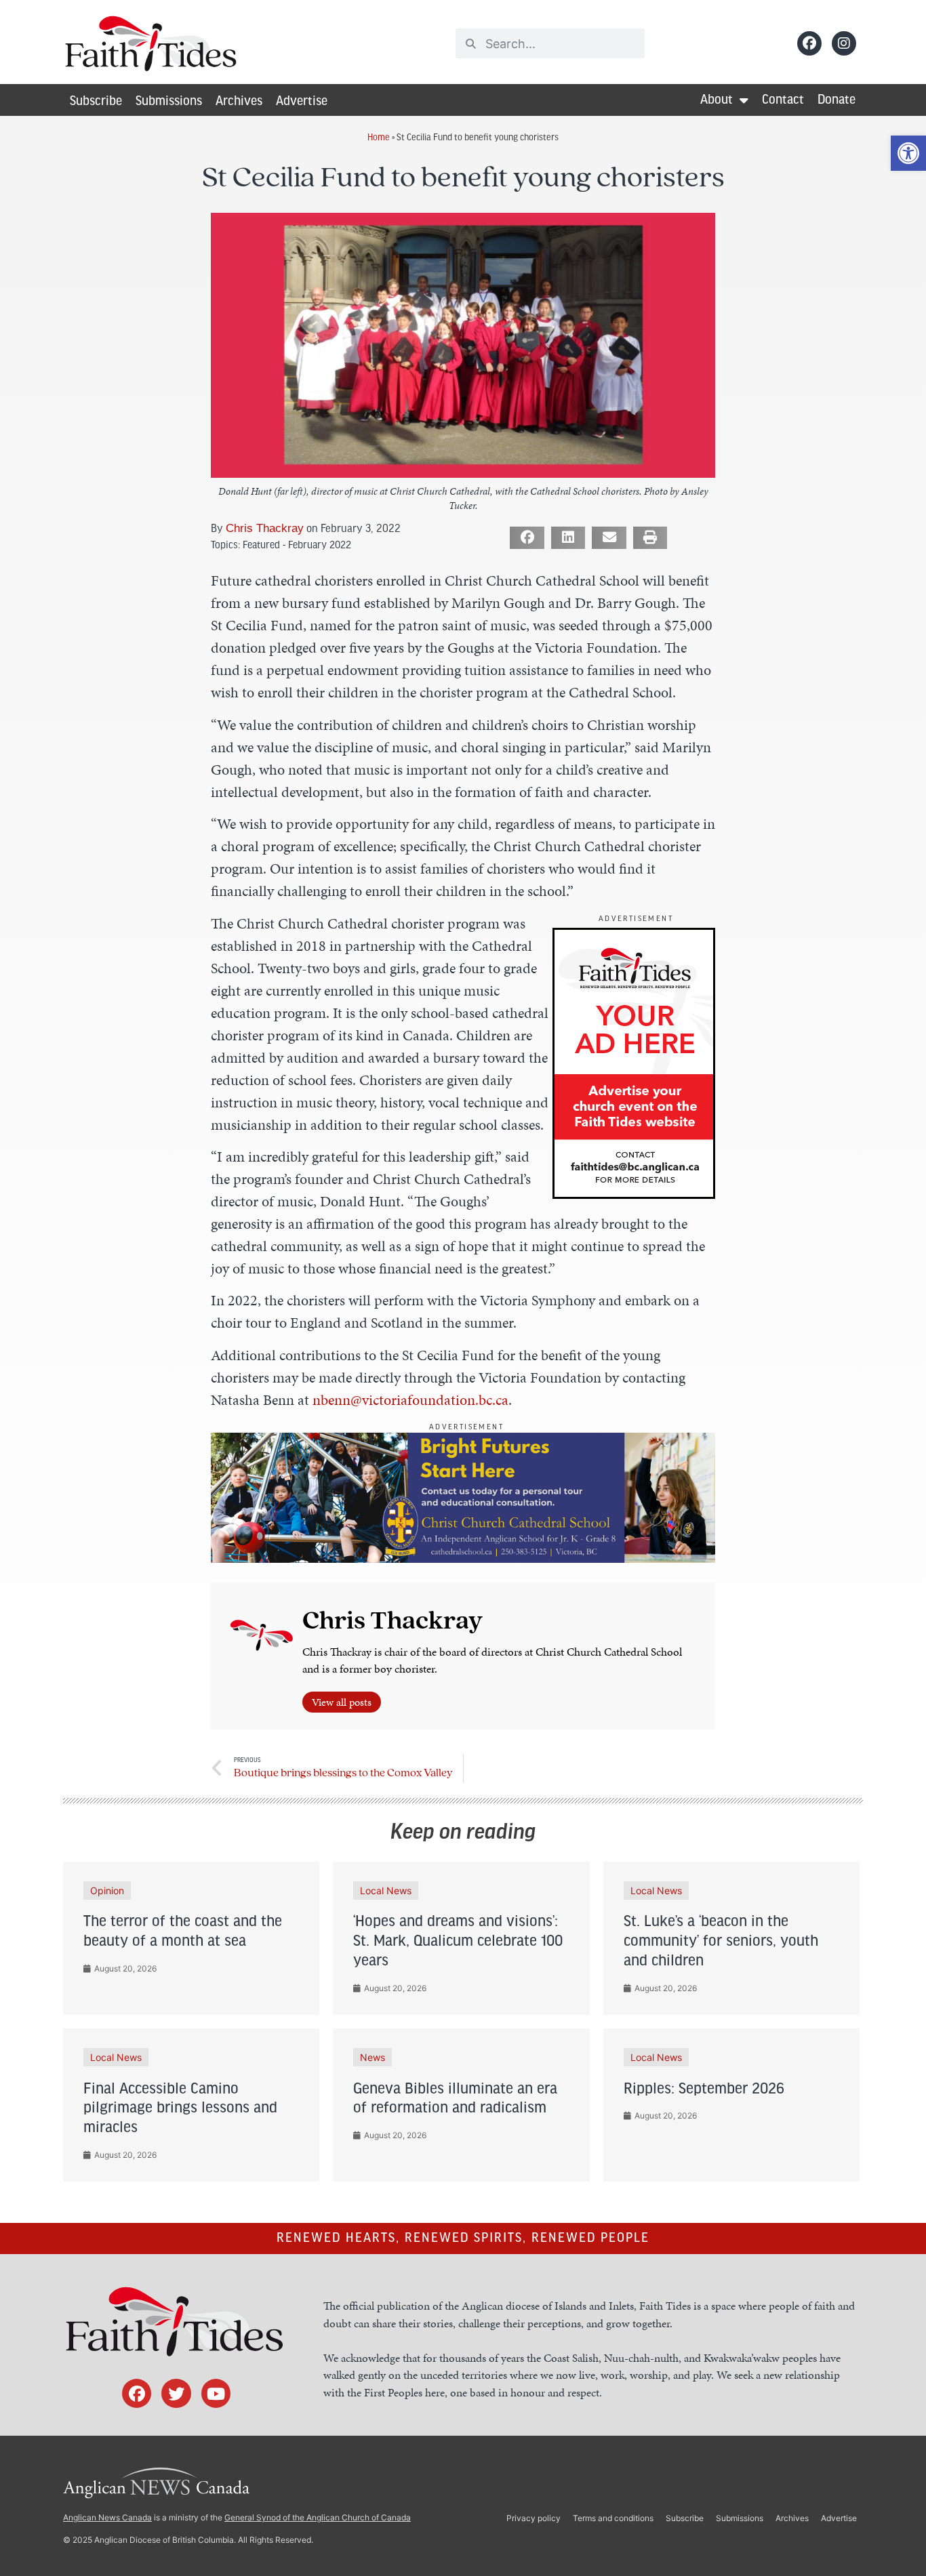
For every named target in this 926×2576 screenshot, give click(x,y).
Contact (783, 100)
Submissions (169, 102)
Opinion (107, 1890)
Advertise (302, 102)
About (717, 100)
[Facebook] (809, 43)
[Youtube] (216, 2393)
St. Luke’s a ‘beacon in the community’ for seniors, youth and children (721, 1942)
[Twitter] (176, 2393)
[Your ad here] (634, 1194)
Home (379, 137)
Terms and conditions (613, 2518)
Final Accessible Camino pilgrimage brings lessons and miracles (180, 2109)
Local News (386, 1890)
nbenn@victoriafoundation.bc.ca (410, 1400)
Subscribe (96, 102)
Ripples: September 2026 (704, 2089)
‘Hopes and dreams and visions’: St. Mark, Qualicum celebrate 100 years (458, 1942)
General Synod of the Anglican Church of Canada (318, 2517)
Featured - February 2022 (297, 544)
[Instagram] (844, 43)
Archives (239, 102)
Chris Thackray (265, 528)
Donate (837, 100)
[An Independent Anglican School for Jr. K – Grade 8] (463, 1558)
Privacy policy (534, 2518)
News (373, 2057)
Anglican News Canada (107, 2517)
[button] (908, 153)
